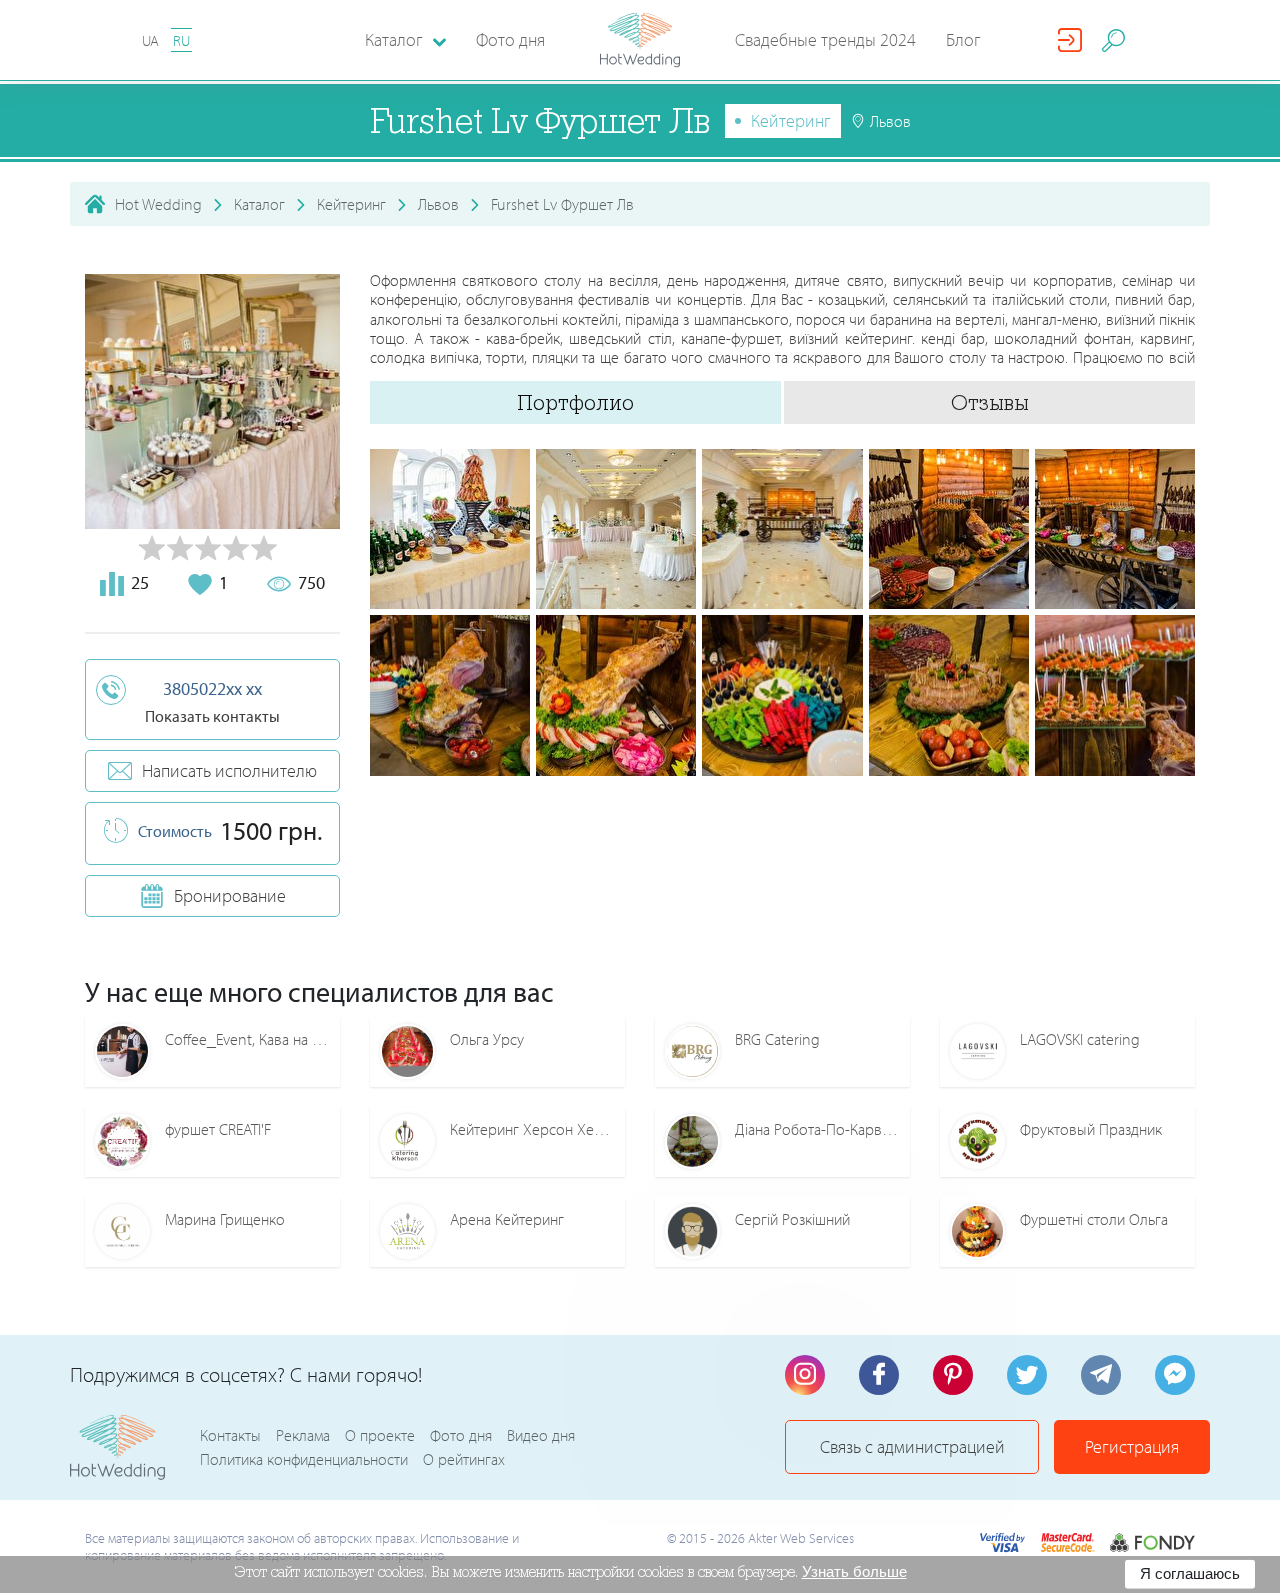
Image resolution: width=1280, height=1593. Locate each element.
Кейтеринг (791, 120)
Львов (438, 204)
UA (150, 40)
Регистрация (1132, 1446)
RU (181, 40)
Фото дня (510, 39)
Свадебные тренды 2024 (825, 39)
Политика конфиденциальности (304, 1459)
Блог (963, 39)
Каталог (259, 204)
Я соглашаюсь (1190, 1573)
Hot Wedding (158, 204)
